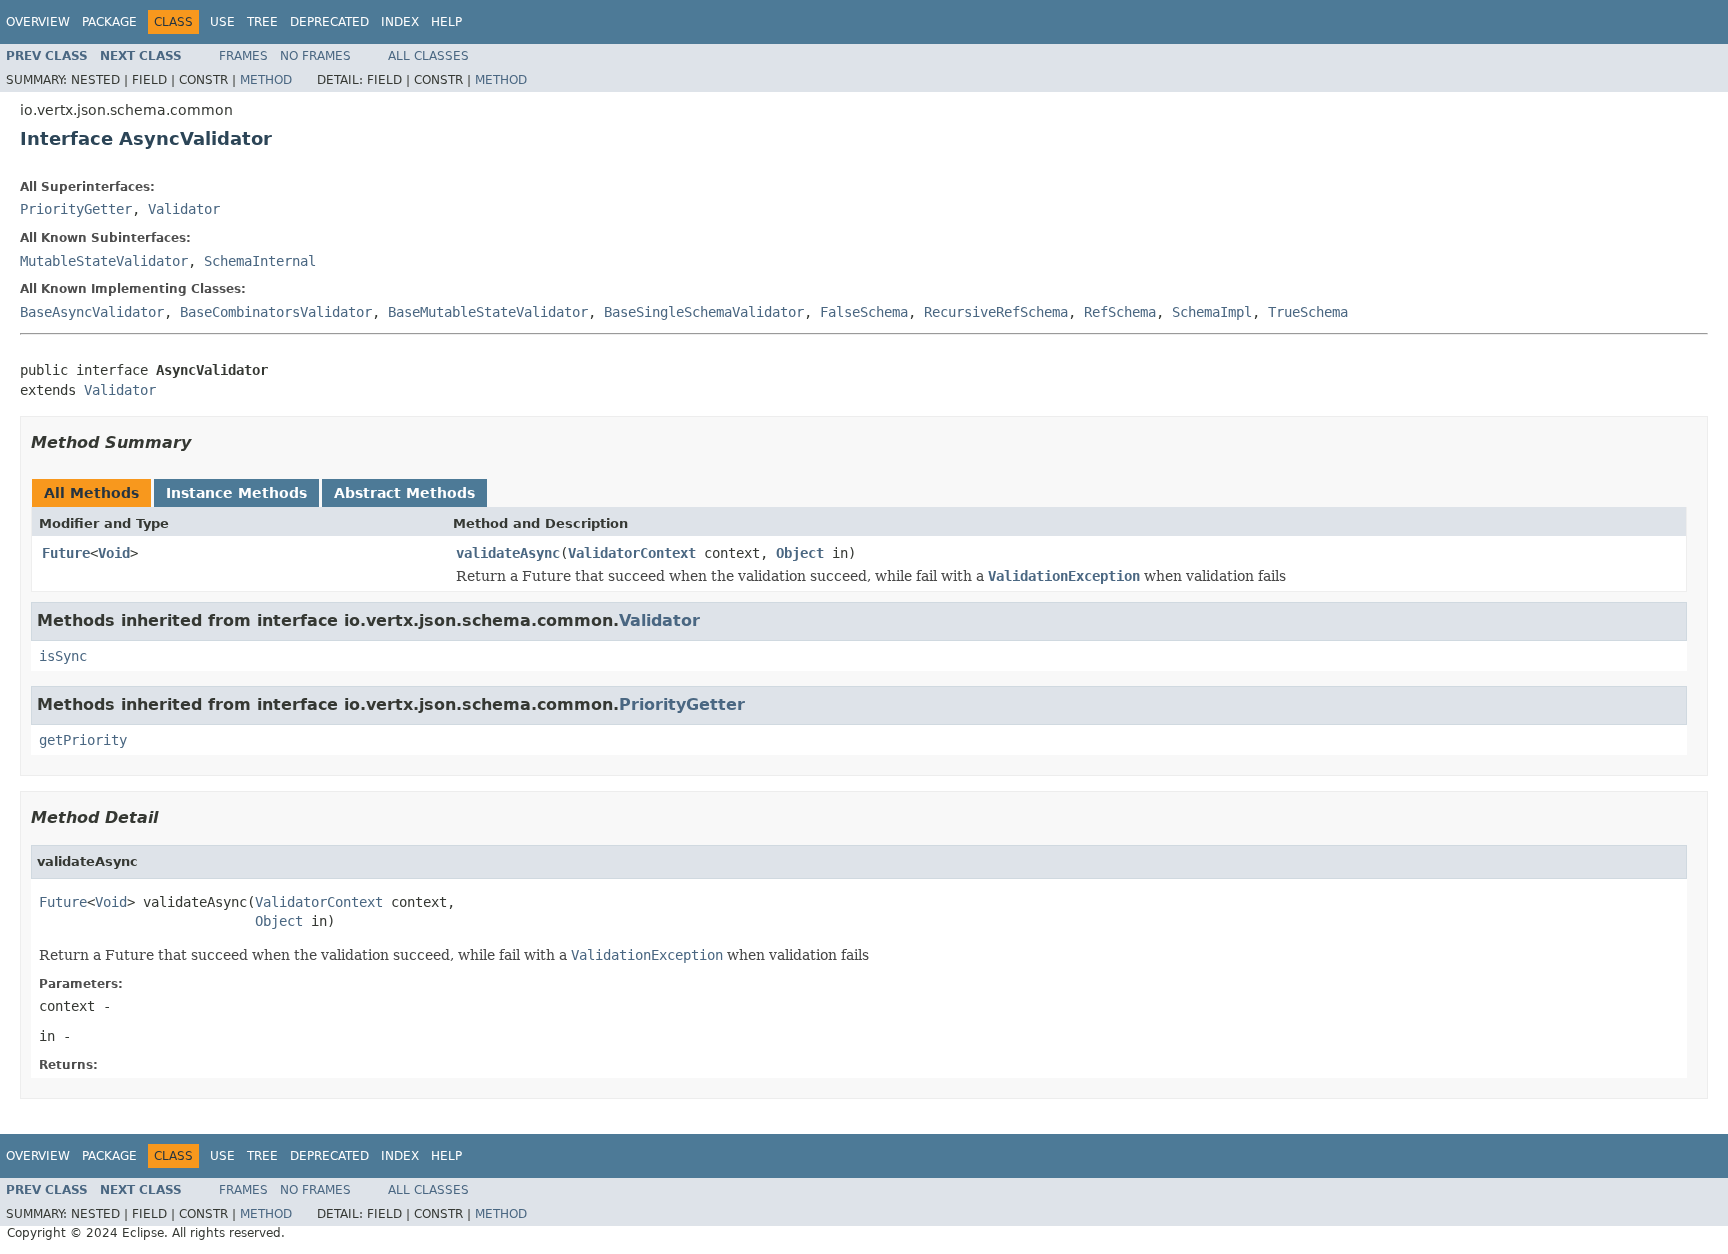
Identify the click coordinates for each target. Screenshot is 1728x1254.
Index (400, 22)
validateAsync (508, 553)
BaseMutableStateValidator (488, 312)
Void (114, 553)
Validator (184, 209)
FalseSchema (864, 312)
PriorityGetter (76, 209)
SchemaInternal (260, 261)
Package (109, 22)
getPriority (83, 740)
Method (266, 80)
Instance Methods (236, 493)
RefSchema (1120, 312)
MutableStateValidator (104, 261)
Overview (38, 22)
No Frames (315, 56)
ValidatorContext (632, 553)
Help (446, 22)
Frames (243, 56)
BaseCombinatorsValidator (276, 312)
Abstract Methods (404, 493)
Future (66, 553)
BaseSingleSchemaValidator (704, 312)
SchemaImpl (1212, 312)
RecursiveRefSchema (996, 312)
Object (800, 553)
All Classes (428, 56)
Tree (262, 22)
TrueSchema (1308, 312)
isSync (63, 656)
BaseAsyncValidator (92, 312)
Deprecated (329, 22)
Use (222, 22)
